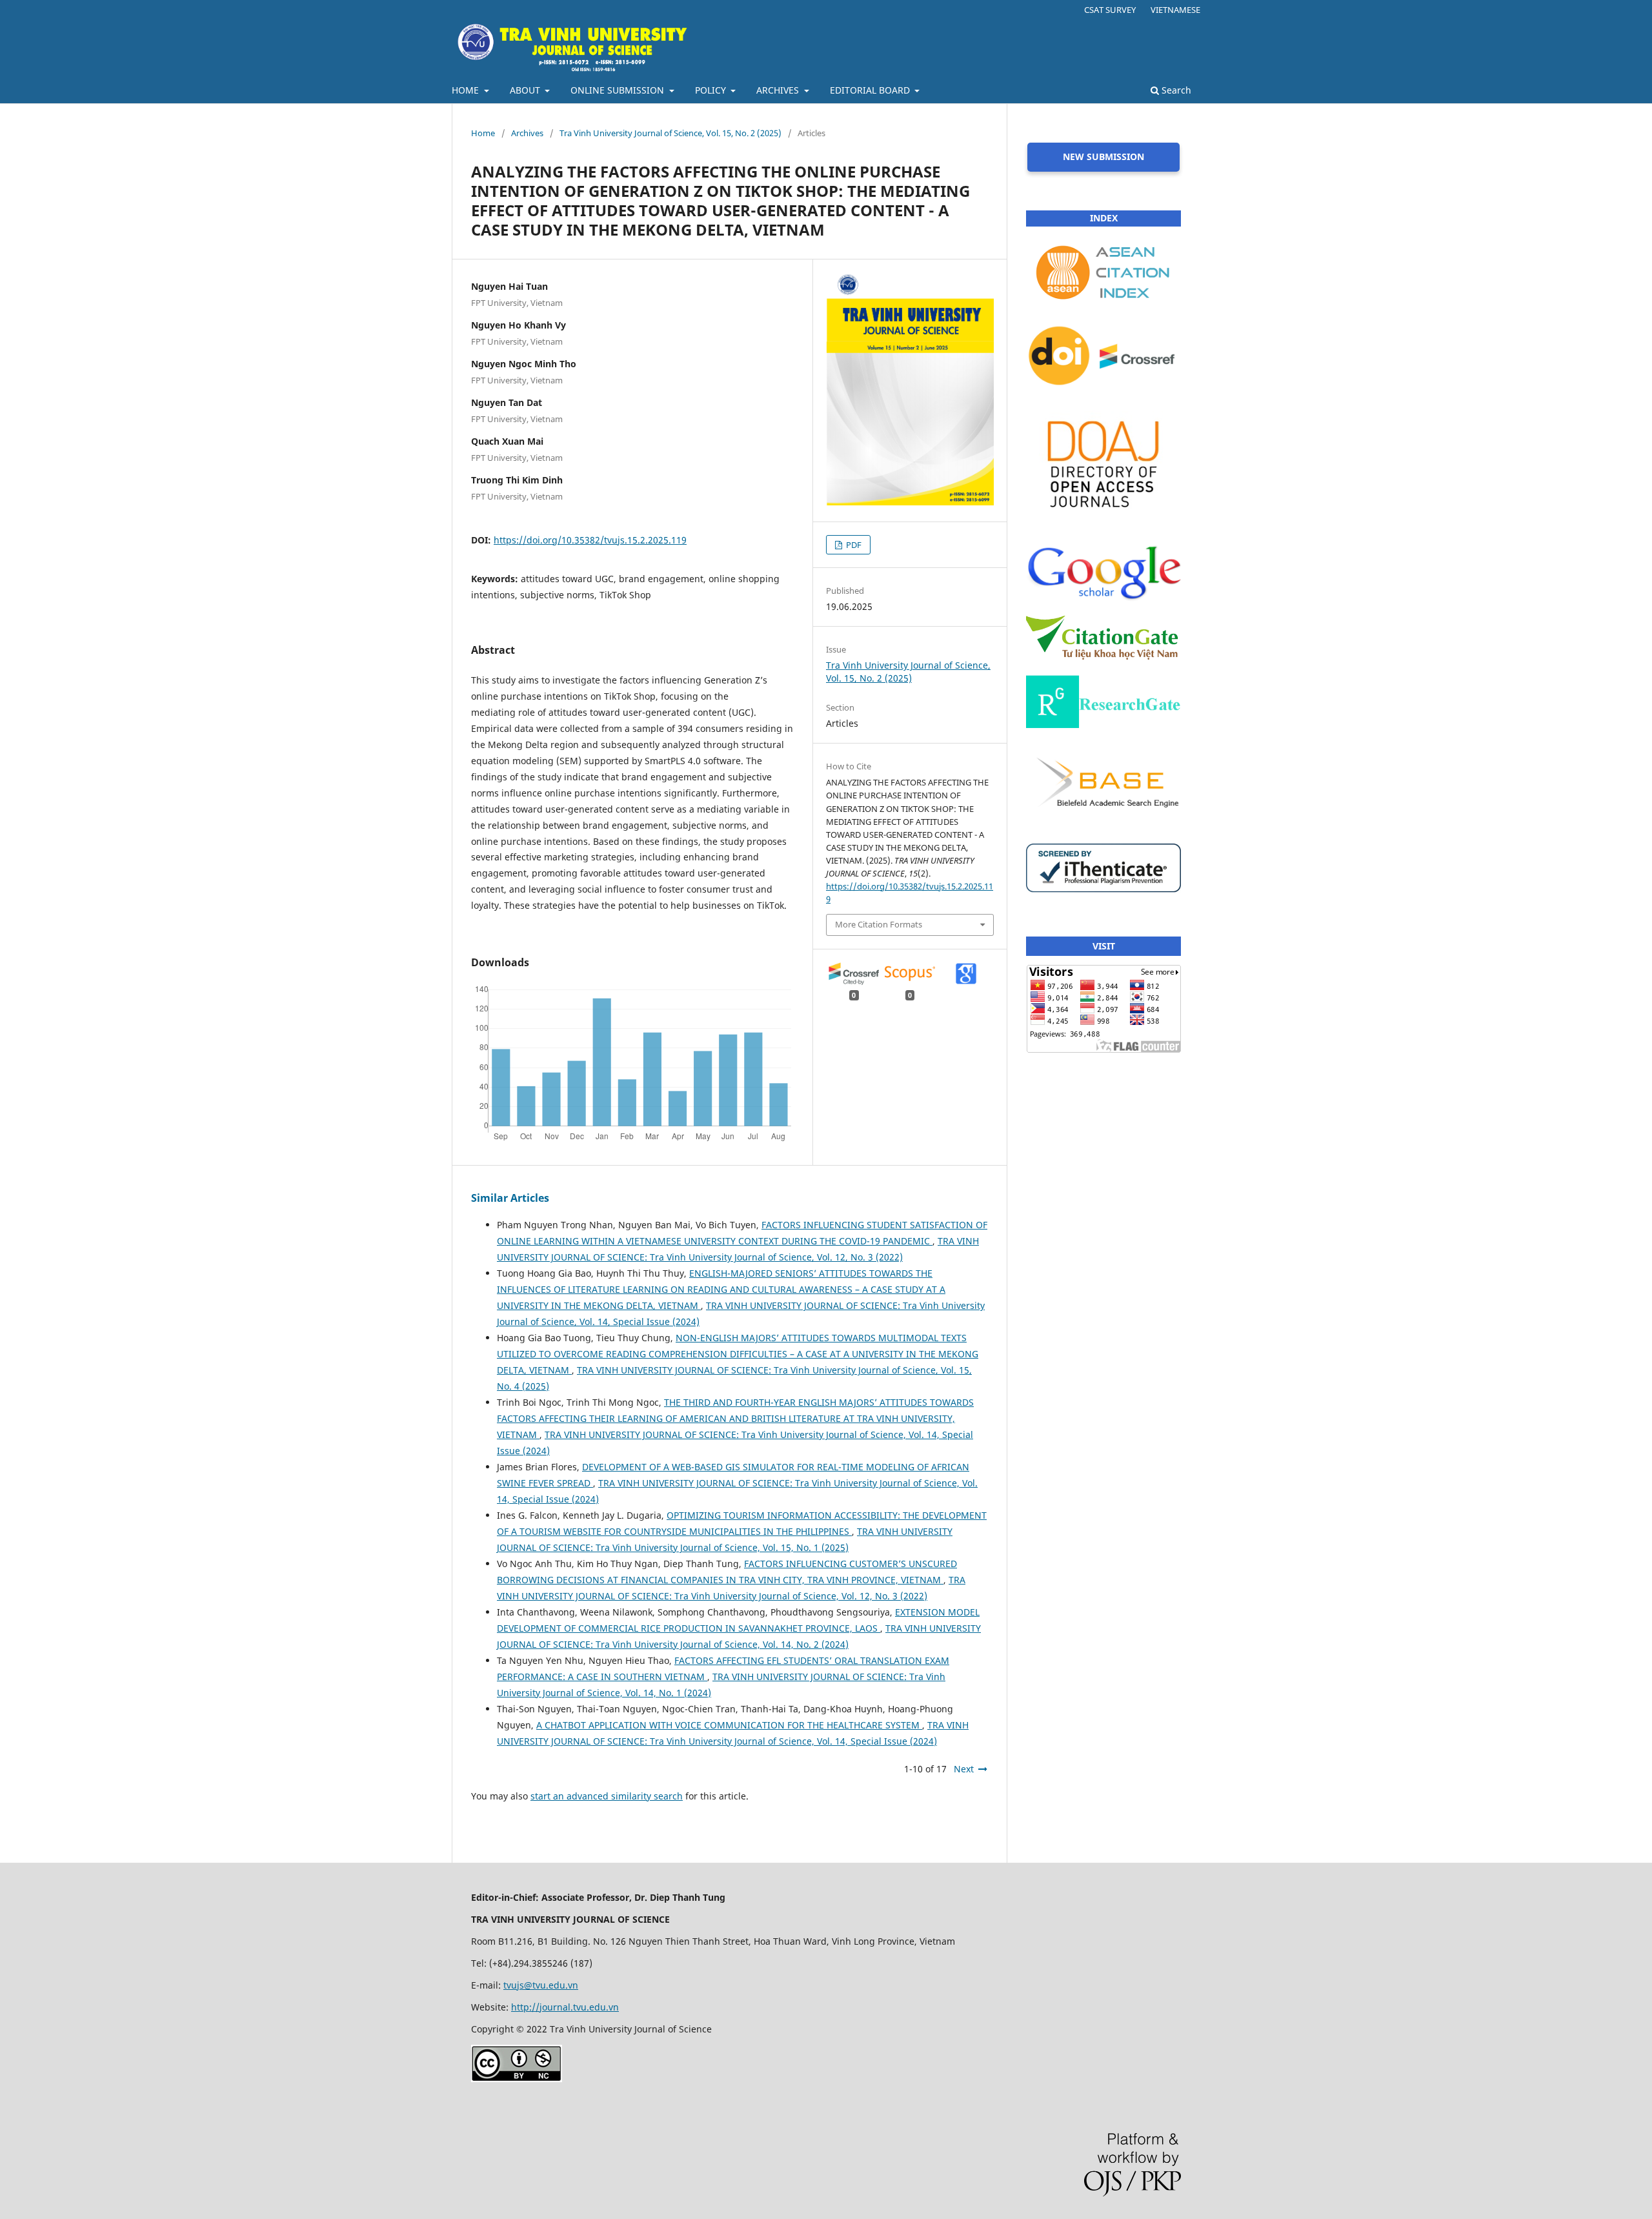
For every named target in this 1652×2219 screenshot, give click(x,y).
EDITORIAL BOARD (871, 90)
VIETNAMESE (1175, 10)
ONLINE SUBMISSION (619, 90)
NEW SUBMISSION (1103, 157)
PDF (853, 545)
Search (1175, 90)
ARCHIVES (779, 90)
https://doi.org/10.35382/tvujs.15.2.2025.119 (590, 540)
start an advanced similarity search (607, 1796)
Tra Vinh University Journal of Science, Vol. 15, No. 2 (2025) (670, 133)
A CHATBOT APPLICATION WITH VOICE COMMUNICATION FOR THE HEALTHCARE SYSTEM (729, 1725)
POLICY (712, 90)
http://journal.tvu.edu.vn (565, 2007)
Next (964, 1769)
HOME (467, 90)
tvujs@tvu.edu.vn (541, 1985)
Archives (527, 133)
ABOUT (526, 90)
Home (483, 133)
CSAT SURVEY (1110, 10)
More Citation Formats (879, 924)
